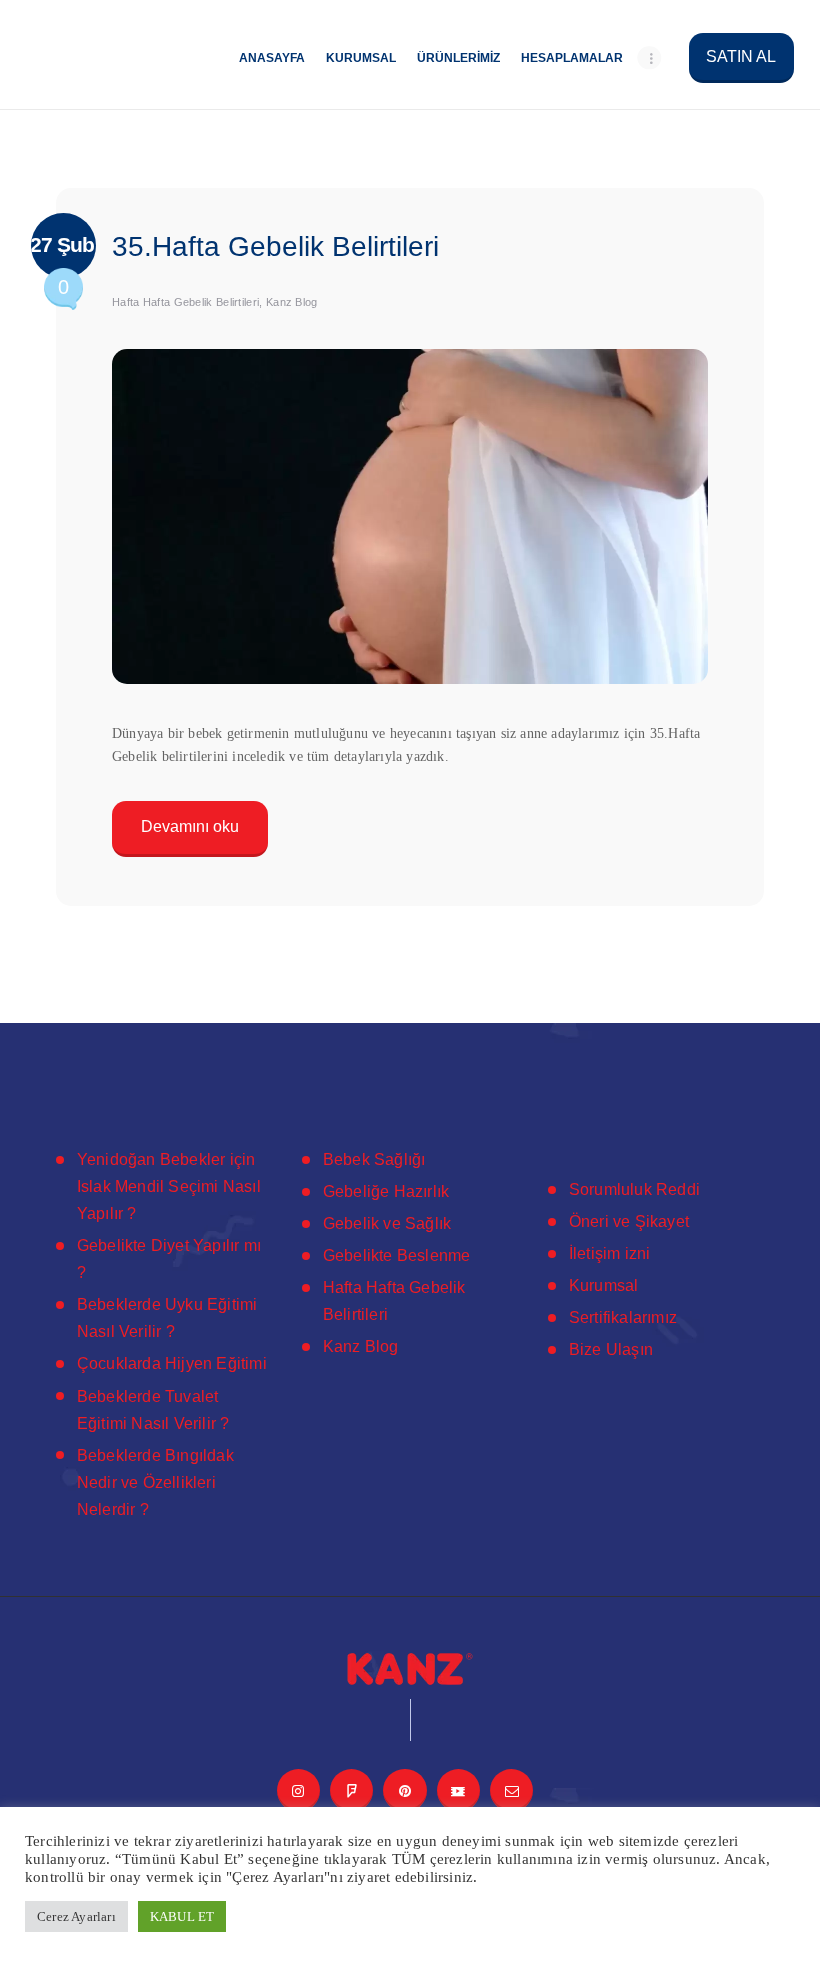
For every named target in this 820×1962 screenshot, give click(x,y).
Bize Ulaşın (611, 1349)
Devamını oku (190, 826)
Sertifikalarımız (623, 1317)
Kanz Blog (292, 302)
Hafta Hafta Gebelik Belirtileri (185, 302)
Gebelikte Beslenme (397, 1255)
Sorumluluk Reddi (634, 1189)
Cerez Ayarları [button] (76, 1916)
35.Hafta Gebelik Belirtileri (275, 246)
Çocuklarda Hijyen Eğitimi (172, 1363)
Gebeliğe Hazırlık (386, 1191)
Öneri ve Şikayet (629, 1221)
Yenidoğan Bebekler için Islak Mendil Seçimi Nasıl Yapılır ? (169, 1186)
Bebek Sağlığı (374, 1159)
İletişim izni (610, 1253)
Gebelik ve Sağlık (387, 1223)
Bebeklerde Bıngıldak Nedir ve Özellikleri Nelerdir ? (155, 1482)
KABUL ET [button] (182, 1916)
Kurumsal (604, 1285)
